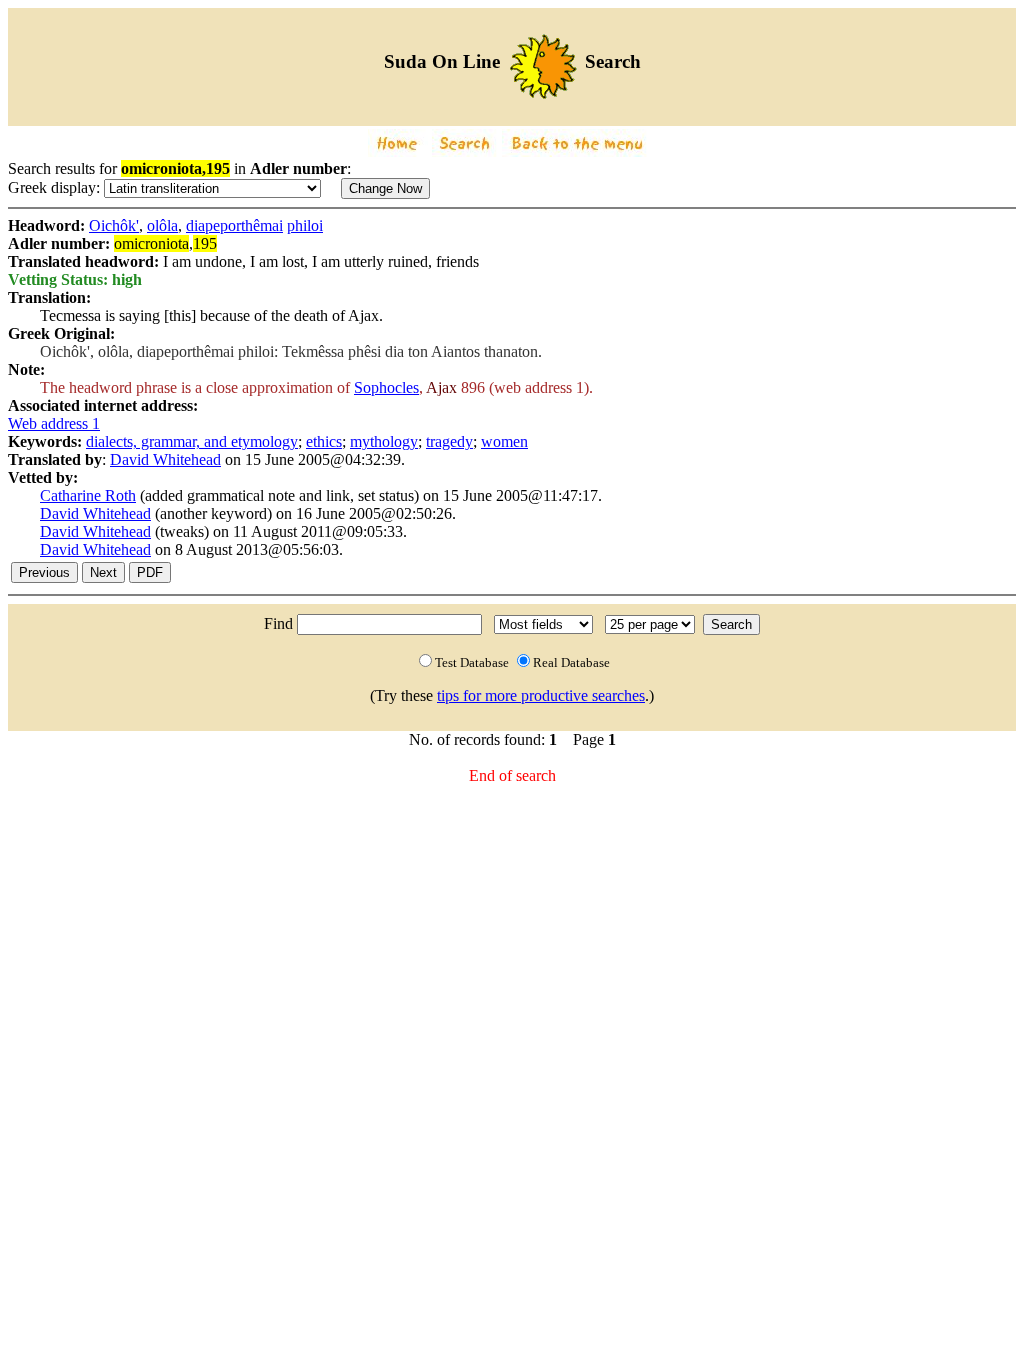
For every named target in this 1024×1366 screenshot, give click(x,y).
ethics (324, 441)
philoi (305, 225)
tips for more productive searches (541, 695)
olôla (162, 225)
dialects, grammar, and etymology (192, 441)
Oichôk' (114, 225)
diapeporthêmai (234, 225)
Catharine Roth (88, 495)
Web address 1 (54, 423)
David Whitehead (165, 459)
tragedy (449, 441)
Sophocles (386, 387)
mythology (384, 441)
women (504, 441)
